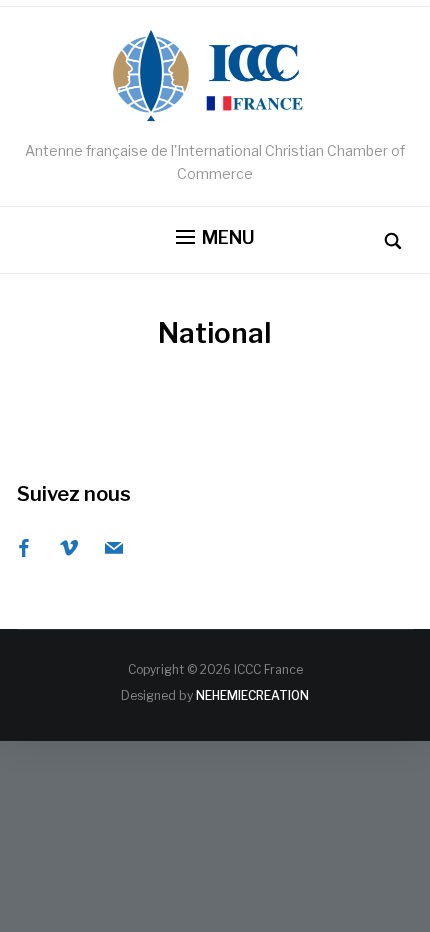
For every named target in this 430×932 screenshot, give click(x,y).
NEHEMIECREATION (252, 695)
